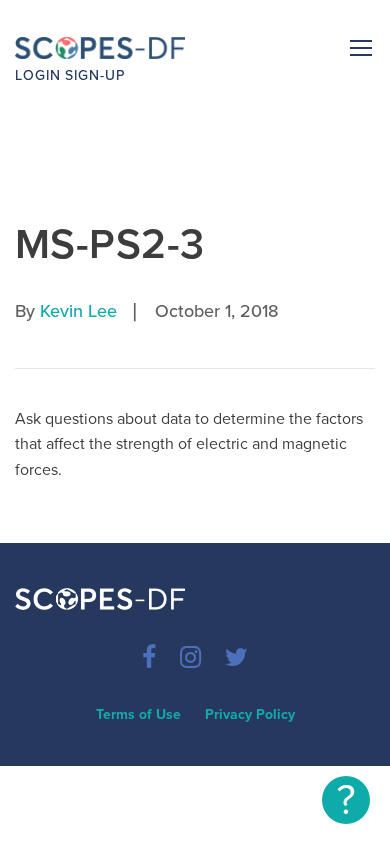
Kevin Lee (78, 311)
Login (38, 75)
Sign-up (95, 75)
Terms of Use (138, 714)
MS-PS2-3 (109, 244)
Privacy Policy (250, 714)
